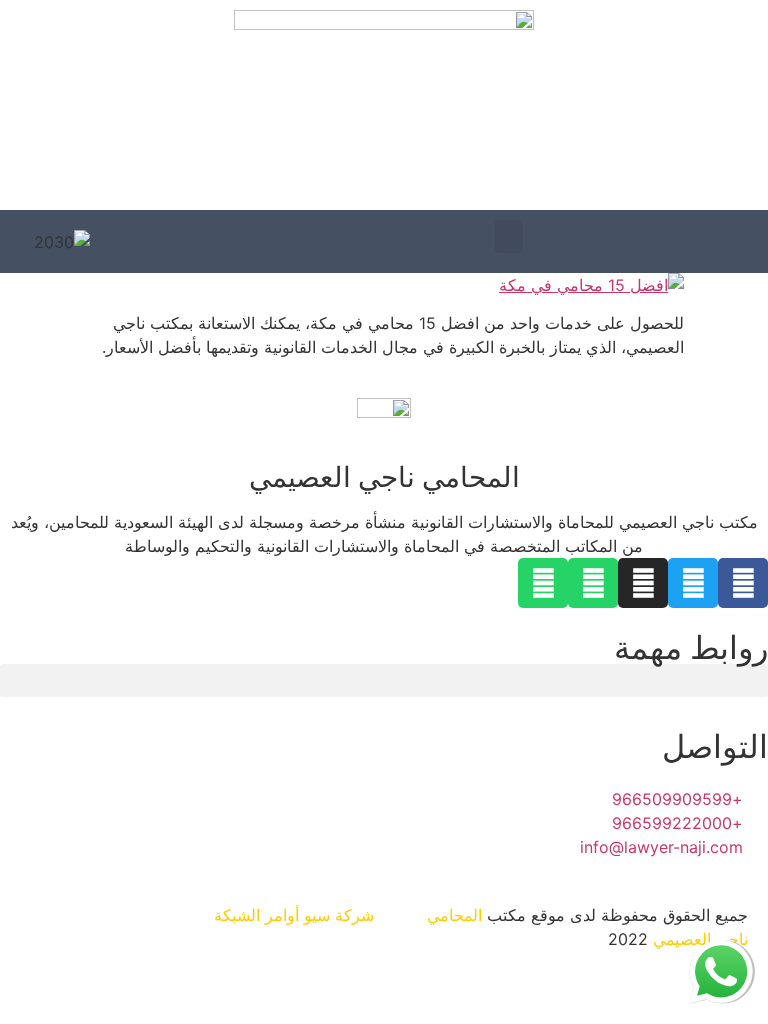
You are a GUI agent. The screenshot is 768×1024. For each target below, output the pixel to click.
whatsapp (721, 952)
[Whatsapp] (593, 583)
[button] (509, 236)
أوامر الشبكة (256, 915)
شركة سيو (339, 915)
